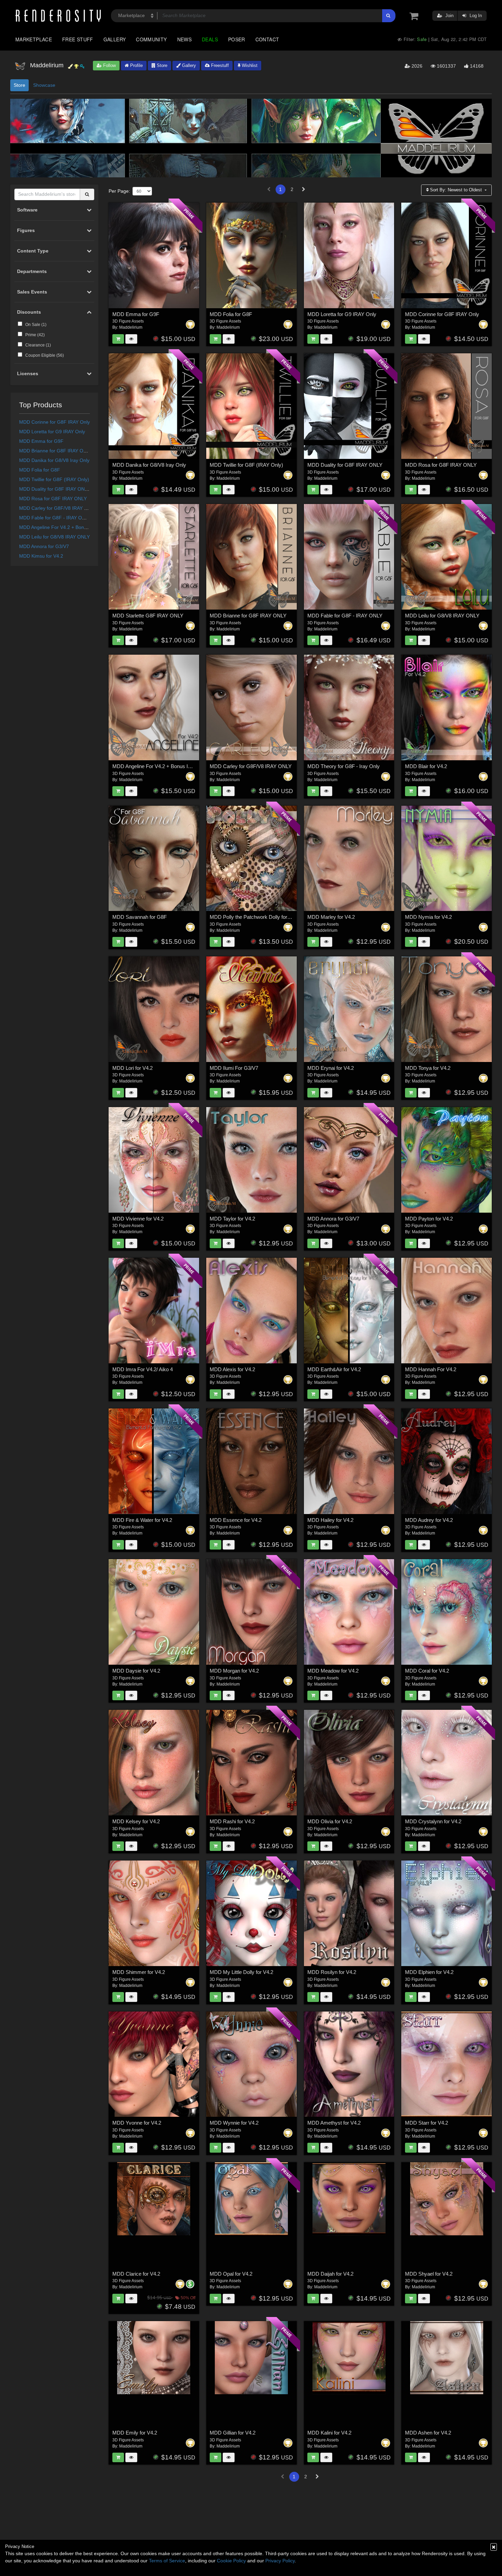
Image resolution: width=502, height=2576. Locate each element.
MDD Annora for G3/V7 (44, 546)
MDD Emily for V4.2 (135, 2433)
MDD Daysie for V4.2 (136, 1671)
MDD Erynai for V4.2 (331, 1068)
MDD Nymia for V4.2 (428, 917)
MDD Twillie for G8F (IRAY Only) (54, 479)
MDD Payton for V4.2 (429, 1219)
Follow (109, 65)
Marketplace (34, 39)
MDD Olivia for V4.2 (330, 1821)
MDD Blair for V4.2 (426, 766)
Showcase (44, 85)
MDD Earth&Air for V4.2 (334, 1369)
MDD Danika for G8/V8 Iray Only (54, 460)
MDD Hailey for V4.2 (330, 1520)
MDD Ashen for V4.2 (428, 2433)
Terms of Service (167, 2561)
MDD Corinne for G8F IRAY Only (54, 422)
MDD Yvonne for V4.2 (137, 2123)
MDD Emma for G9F (41, 441)
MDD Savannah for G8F (140, 917)
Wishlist (249, 65)
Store (161, 65)
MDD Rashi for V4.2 (232, 1821)
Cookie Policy (231, 2561)
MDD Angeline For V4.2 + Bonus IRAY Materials (71, 527)
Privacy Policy (280, 2561)
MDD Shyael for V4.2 (429, 2274)
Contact (267, 39)
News (184, 39)
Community (151, 39)
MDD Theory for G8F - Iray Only (344, 766)
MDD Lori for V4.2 (133, 1068)
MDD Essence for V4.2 (236, 1520)
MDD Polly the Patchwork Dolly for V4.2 (254, 917)
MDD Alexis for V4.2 (232, 1369)
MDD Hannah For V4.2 (431, 1369)
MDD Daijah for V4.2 (330, 2274)
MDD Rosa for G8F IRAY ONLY (53, 499)
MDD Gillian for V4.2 (233, 2433)
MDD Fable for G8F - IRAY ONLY (55, 518)
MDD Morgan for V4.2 (234, 1671)
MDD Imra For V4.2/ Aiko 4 (143, 1369)
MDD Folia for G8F (40, 470)
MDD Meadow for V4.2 (333, 1671)
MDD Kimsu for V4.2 (41, 556)
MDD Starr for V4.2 (427, 2123)
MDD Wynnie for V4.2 (234, 2123)
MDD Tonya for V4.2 (428, 1068)
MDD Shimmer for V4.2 (139, 1972)
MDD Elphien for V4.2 (429, 1972)
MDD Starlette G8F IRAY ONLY (148, 616)
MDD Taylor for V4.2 (232, 1219)
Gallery (115, 39)
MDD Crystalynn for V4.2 (433, 1821)
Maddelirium (131, 327)
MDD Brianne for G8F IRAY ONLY (56, 451)
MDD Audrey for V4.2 (429, 1520)
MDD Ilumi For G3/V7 (234, 1068)
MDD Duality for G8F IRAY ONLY (55, 489)
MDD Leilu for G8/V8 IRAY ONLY (54, 537)
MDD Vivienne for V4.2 (138, 1219)
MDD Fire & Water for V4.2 (142, 1520)
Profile (136, 65)
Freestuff (219, 65)
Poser (237, 39)
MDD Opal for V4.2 (231, 2274)
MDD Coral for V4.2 (427, 1671)
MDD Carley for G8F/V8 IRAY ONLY (58, 508)
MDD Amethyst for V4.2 (334, 2123)
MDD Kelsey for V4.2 (136, 1821)
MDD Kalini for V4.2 (329, 2433)
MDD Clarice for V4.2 (136, 2274)
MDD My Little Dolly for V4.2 (241, 1972)
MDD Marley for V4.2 (331, 917)
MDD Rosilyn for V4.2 (332, 1972)
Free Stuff (78, 39)
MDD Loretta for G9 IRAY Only (52, 432)
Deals (210, 39)
